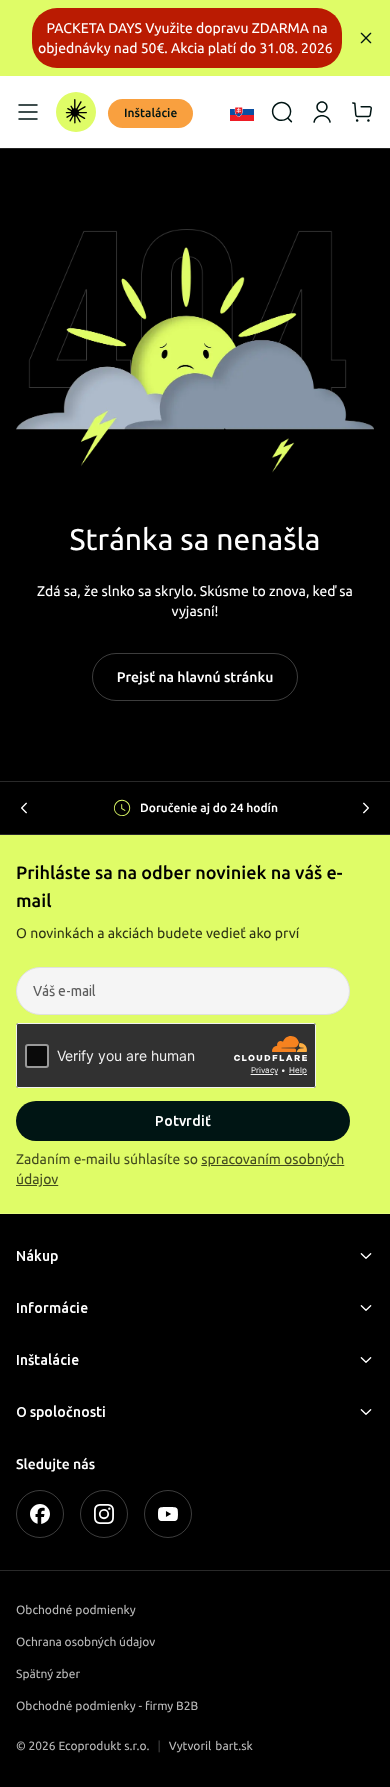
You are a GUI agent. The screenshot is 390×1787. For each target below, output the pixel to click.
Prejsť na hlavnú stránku (195, 677)
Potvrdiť (183, 1121)
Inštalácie (150, 113)
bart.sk (234, 1746)
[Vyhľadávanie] (282, 112)
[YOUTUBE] (168, 1514)
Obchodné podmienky (76, 1610)
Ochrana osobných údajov (85, 1642)
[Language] (242, 112)
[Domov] (76, 112)
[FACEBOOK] (40, 1514)
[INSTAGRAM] (104, 1514)
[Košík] (362, 112)
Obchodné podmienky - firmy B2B (107, 1706)
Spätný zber (48, 1674)
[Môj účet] (322, 112)
